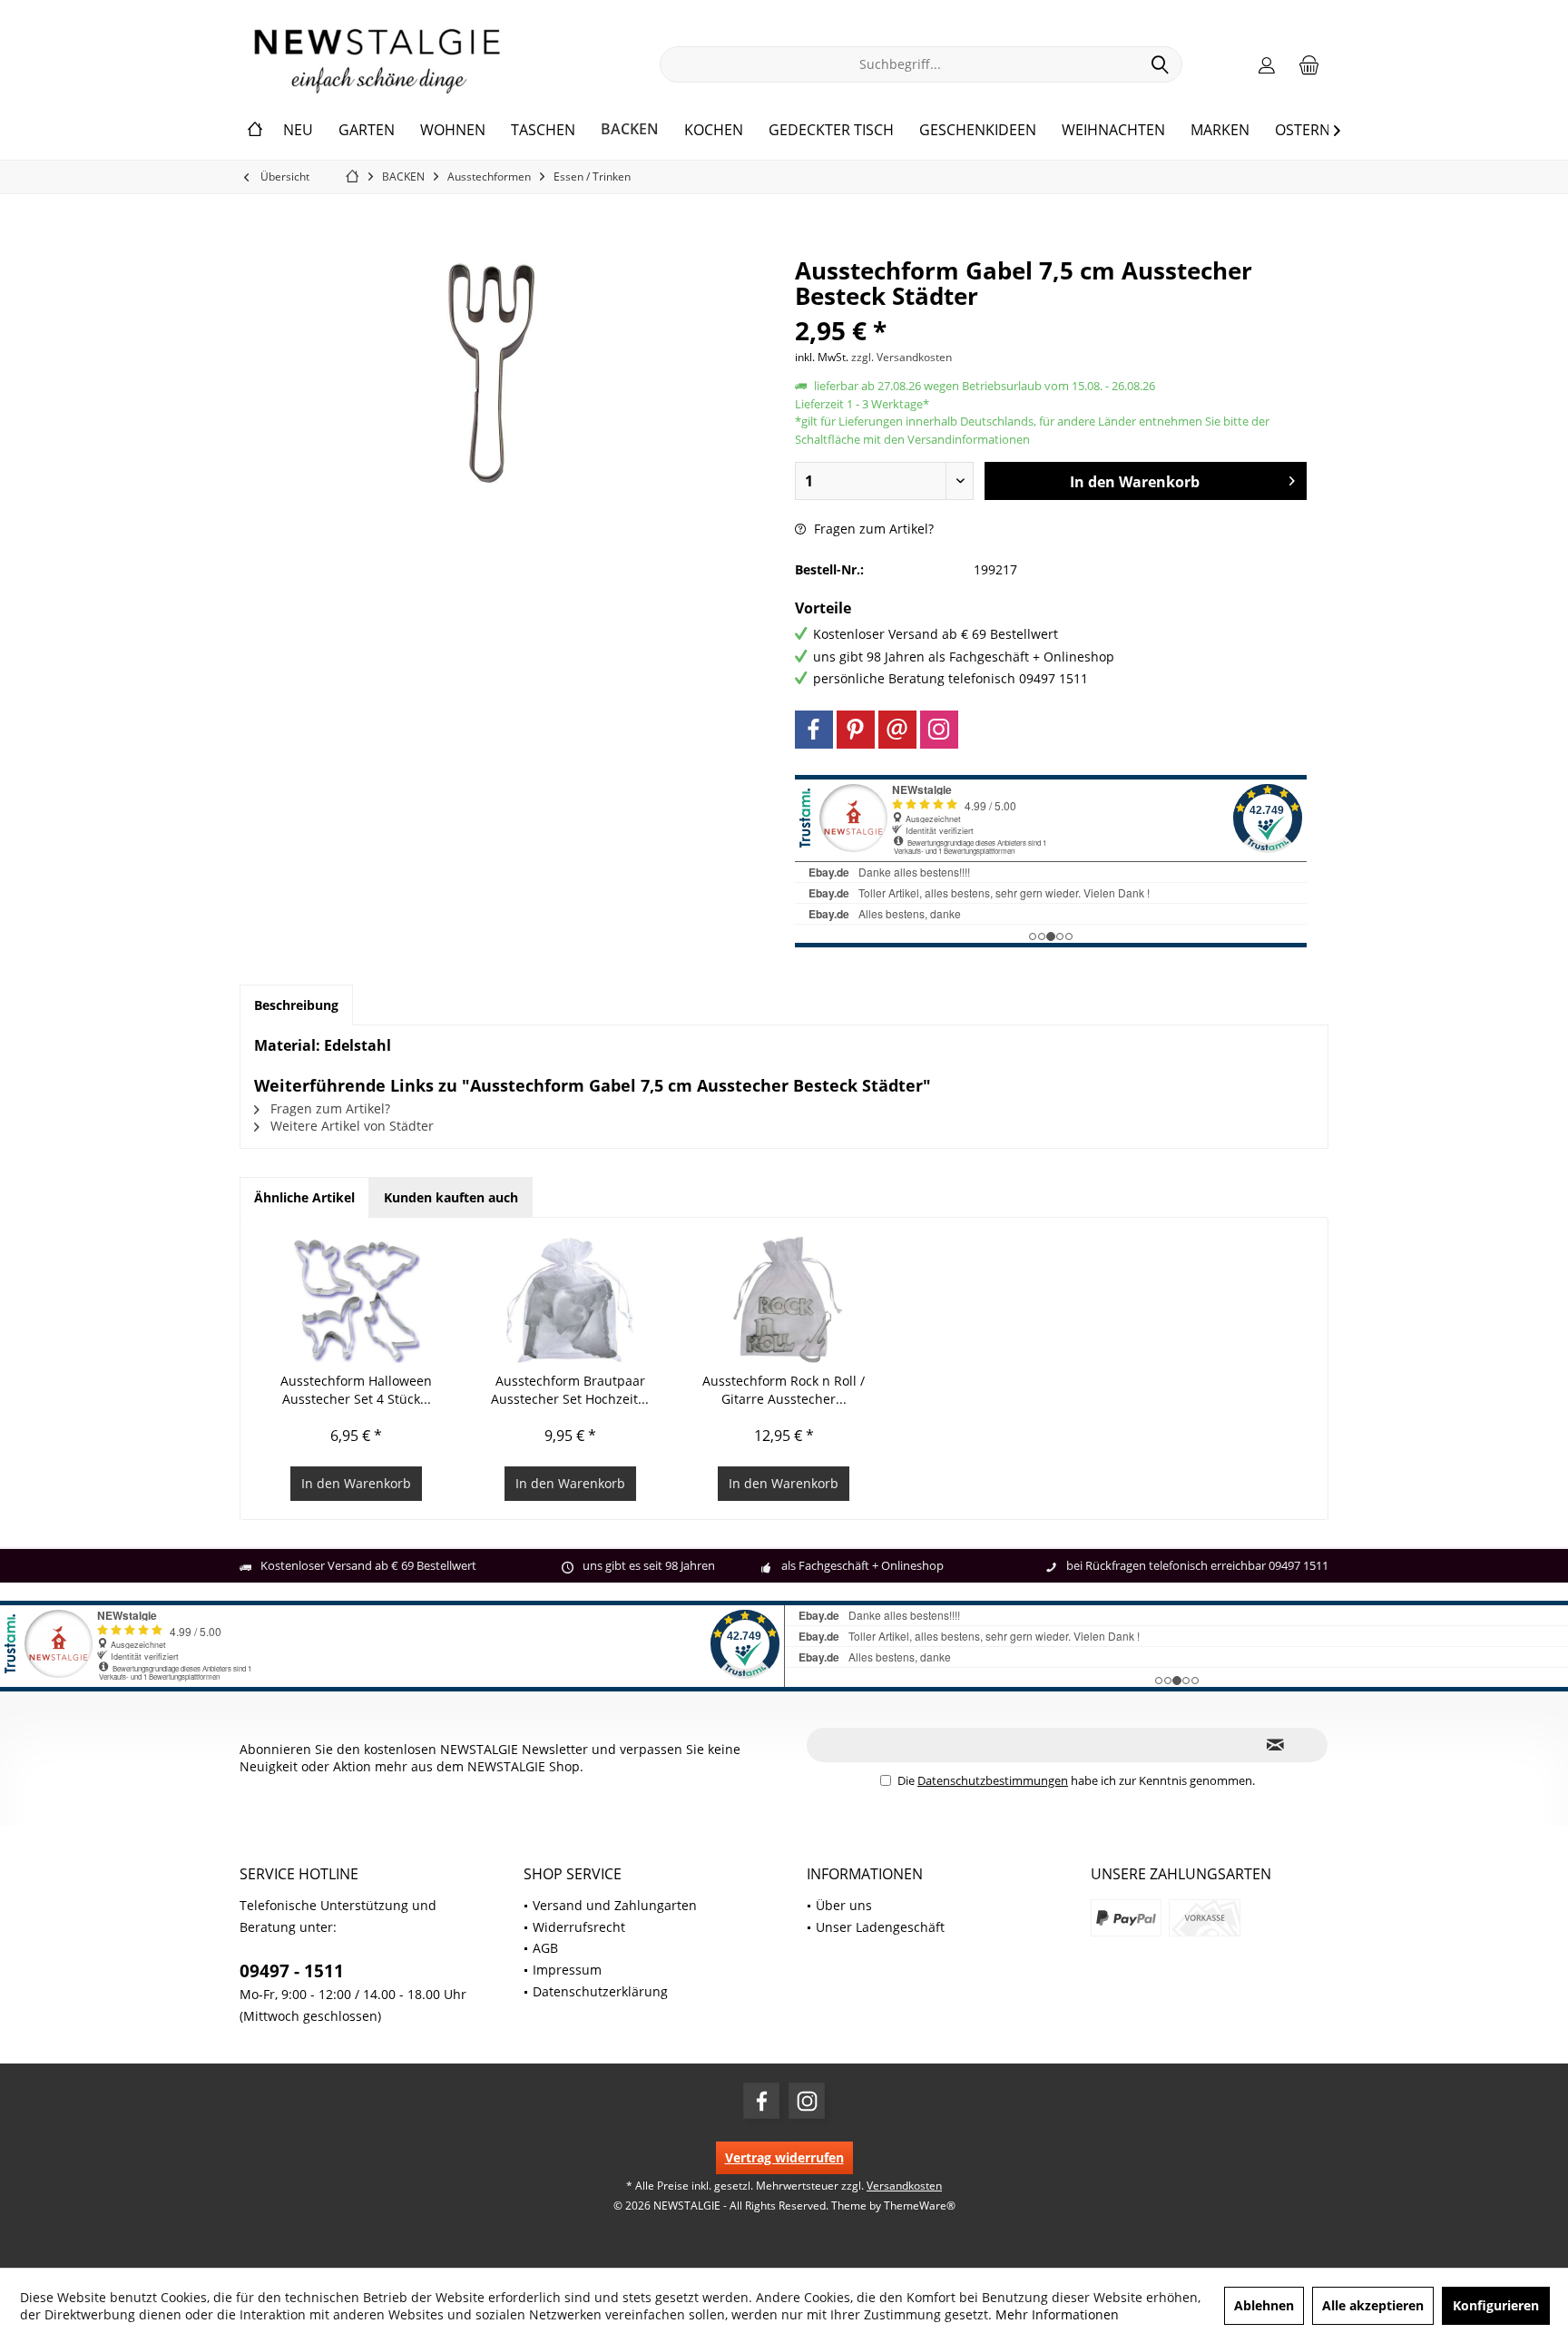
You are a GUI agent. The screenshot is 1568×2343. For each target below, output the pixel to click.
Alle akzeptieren (1373, 2305)
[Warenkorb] (1309, 64)
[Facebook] (814, 730)
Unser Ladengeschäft (880, 1927)
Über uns (844, 1905)
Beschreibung (296, 1005)
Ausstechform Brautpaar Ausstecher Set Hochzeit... (570, 1390)
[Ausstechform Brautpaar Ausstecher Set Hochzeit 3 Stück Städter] (571, 1299)
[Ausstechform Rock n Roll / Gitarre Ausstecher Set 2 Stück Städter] (784, 1299)
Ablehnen (1264, 2305)
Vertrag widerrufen (784, 2157)
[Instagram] (939, 730)
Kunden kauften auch (451, 1197)
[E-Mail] (897, 730)
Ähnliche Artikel (304, 1197)
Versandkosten (904, 2186)
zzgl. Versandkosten (902, 357)
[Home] (255, 130)
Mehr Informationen (1057, 2314)
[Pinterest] (856, 730)
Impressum (567, 1970)
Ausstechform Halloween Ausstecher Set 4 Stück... (356, 1390)
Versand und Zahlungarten (615, 1905)
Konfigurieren (1496, 2305)
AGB (545, 1948)
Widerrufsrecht (579, 1927)
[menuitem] (1309, 64)
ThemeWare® (920, 2206)
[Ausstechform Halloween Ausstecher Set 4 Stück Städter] (357, 1299)
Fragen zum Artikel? (872, 529)
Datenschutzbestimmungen (993, 1780)
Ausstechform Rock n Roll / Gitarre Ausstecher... (784, 1390)
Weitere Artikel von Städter (350, 1126)
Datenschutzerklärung (600, 1991)
